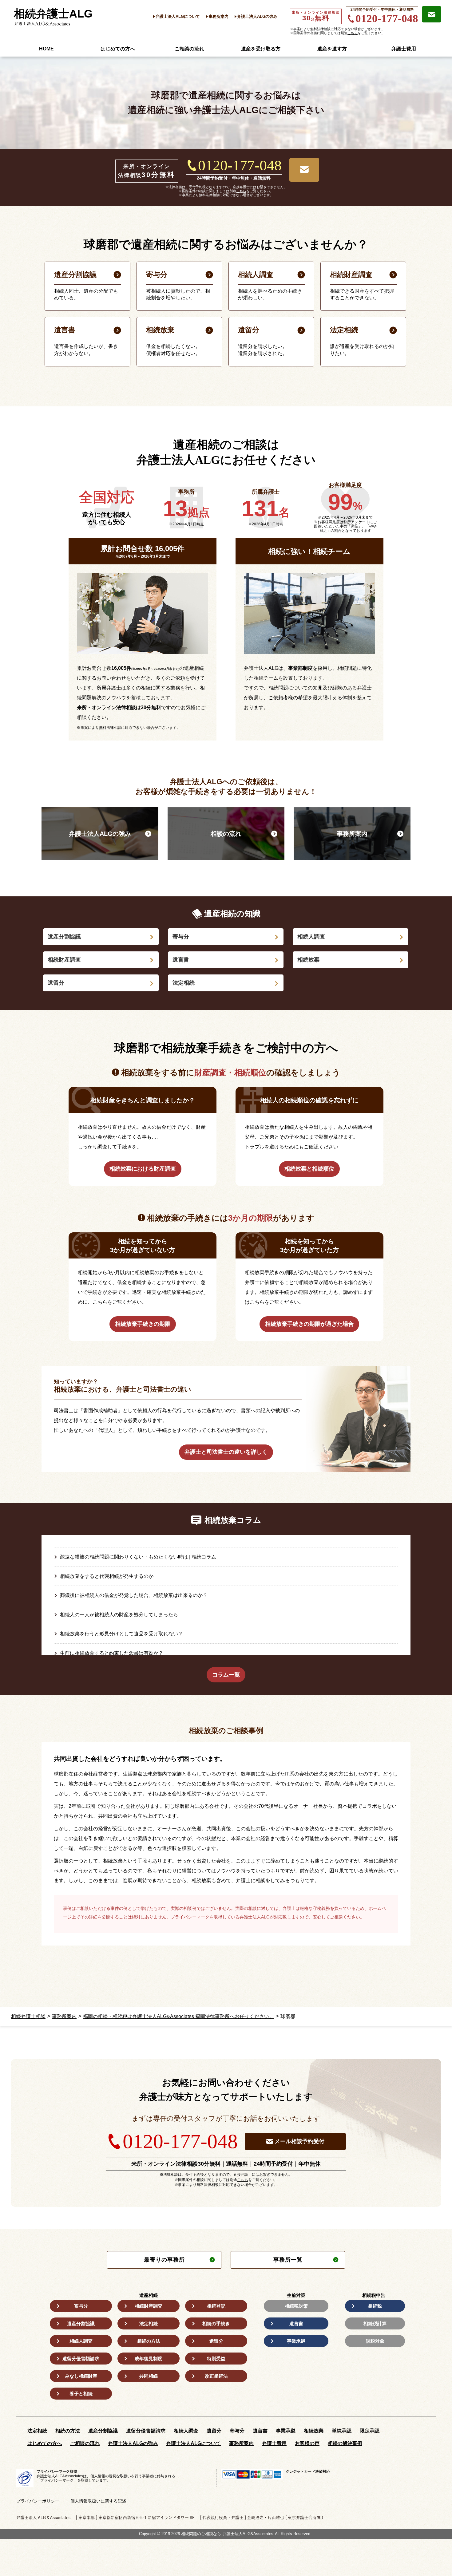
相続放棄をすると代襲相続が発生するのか (107, 1576)
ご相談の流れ (189, 49)
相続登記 (216, 2306)
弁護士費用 (404, 49)
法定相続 (184, 983)
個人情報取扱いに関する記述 (98, 2501)
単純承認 (342, 2431)
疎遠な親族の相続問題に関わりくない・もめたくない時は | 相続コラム (138, 1557)
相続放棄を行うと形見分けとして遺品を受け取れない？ (121, 1634)
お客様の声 (307, 2443)
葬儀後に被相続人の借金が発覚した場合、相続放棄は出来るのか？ (134, 1595)
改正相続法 (216, 2376)
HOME (46, 49)
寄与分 (181, 937)
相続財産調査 (64, 960)
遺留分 (56, 983)
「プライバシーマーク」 (57, 2480)
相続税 (375, 2306)
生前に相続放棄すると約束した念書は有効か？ (112, 1653)
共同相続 (149, 2376)
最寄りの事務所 (164, 2260)
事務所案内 (218, 16)
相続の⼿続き (216, 2323)
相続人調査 (311, 937)
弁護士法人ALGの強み (257, 16)
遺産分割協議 (64, 937)
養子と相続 (81, 2394)
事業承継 (296, 2341)
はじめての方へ (118, 49)
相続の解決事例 (345, 2443)
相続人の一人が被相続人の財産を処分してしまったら (119, 1615)
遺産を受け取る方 (261, 49)
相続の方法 (149, 2341)
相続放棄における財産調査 (143, 1169)
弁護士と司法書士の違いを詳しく (226, 1452)
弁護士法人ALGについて (178, 16)
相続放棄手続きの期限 (143, 1324)
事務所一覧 (288, 2260)
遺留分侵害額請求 (81, 2359)
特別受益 (216, 2359)
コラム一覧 (226, 1675)
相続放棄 (308, 960)
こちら (353, 33)
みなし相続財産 (81, 2376)
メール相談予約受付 (299, 2141)
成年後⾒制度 (149, 2359)
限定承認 (370, 2431)
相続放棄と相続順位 (309, 1169)
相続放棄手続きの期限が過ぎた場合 (309, 1324)
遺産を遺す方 (332, 49)
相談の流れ (226, 834)
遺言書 (181, 960)
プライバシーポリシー (38, 2501)
